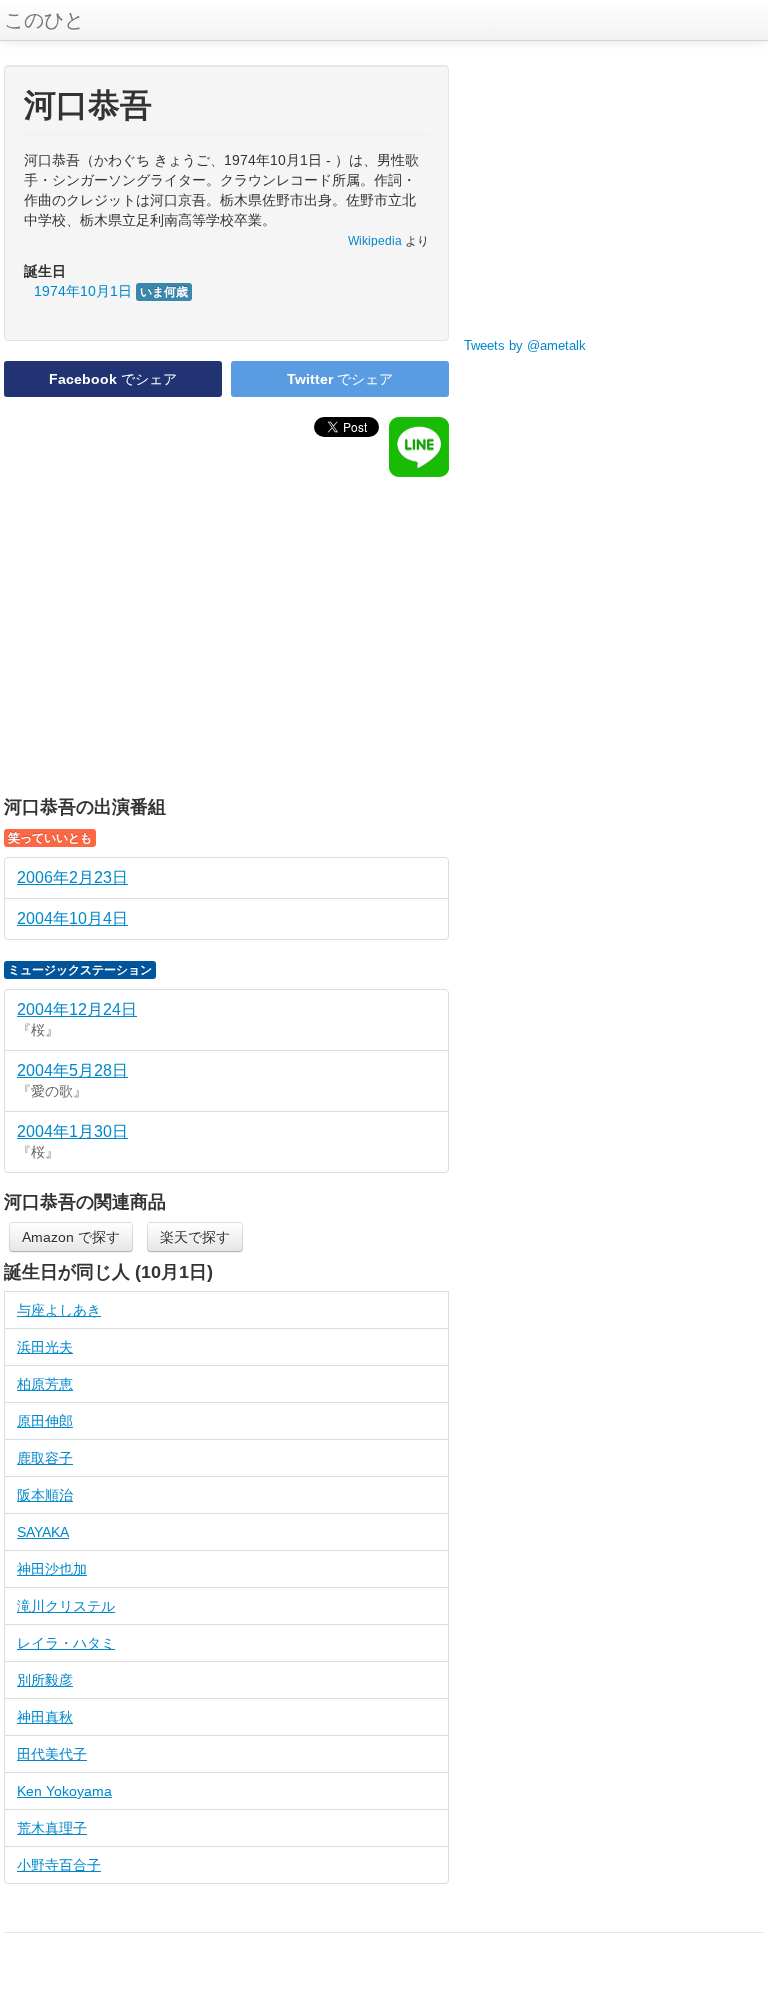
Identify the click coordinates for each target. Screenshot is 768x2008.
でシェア (113, 379)
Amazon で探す (71, 1237)
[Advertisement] (226, 637)
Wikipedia (375, 241)
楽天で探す (195, 1237)
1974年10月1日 (111, 291)
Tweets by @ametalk (525, 346)
